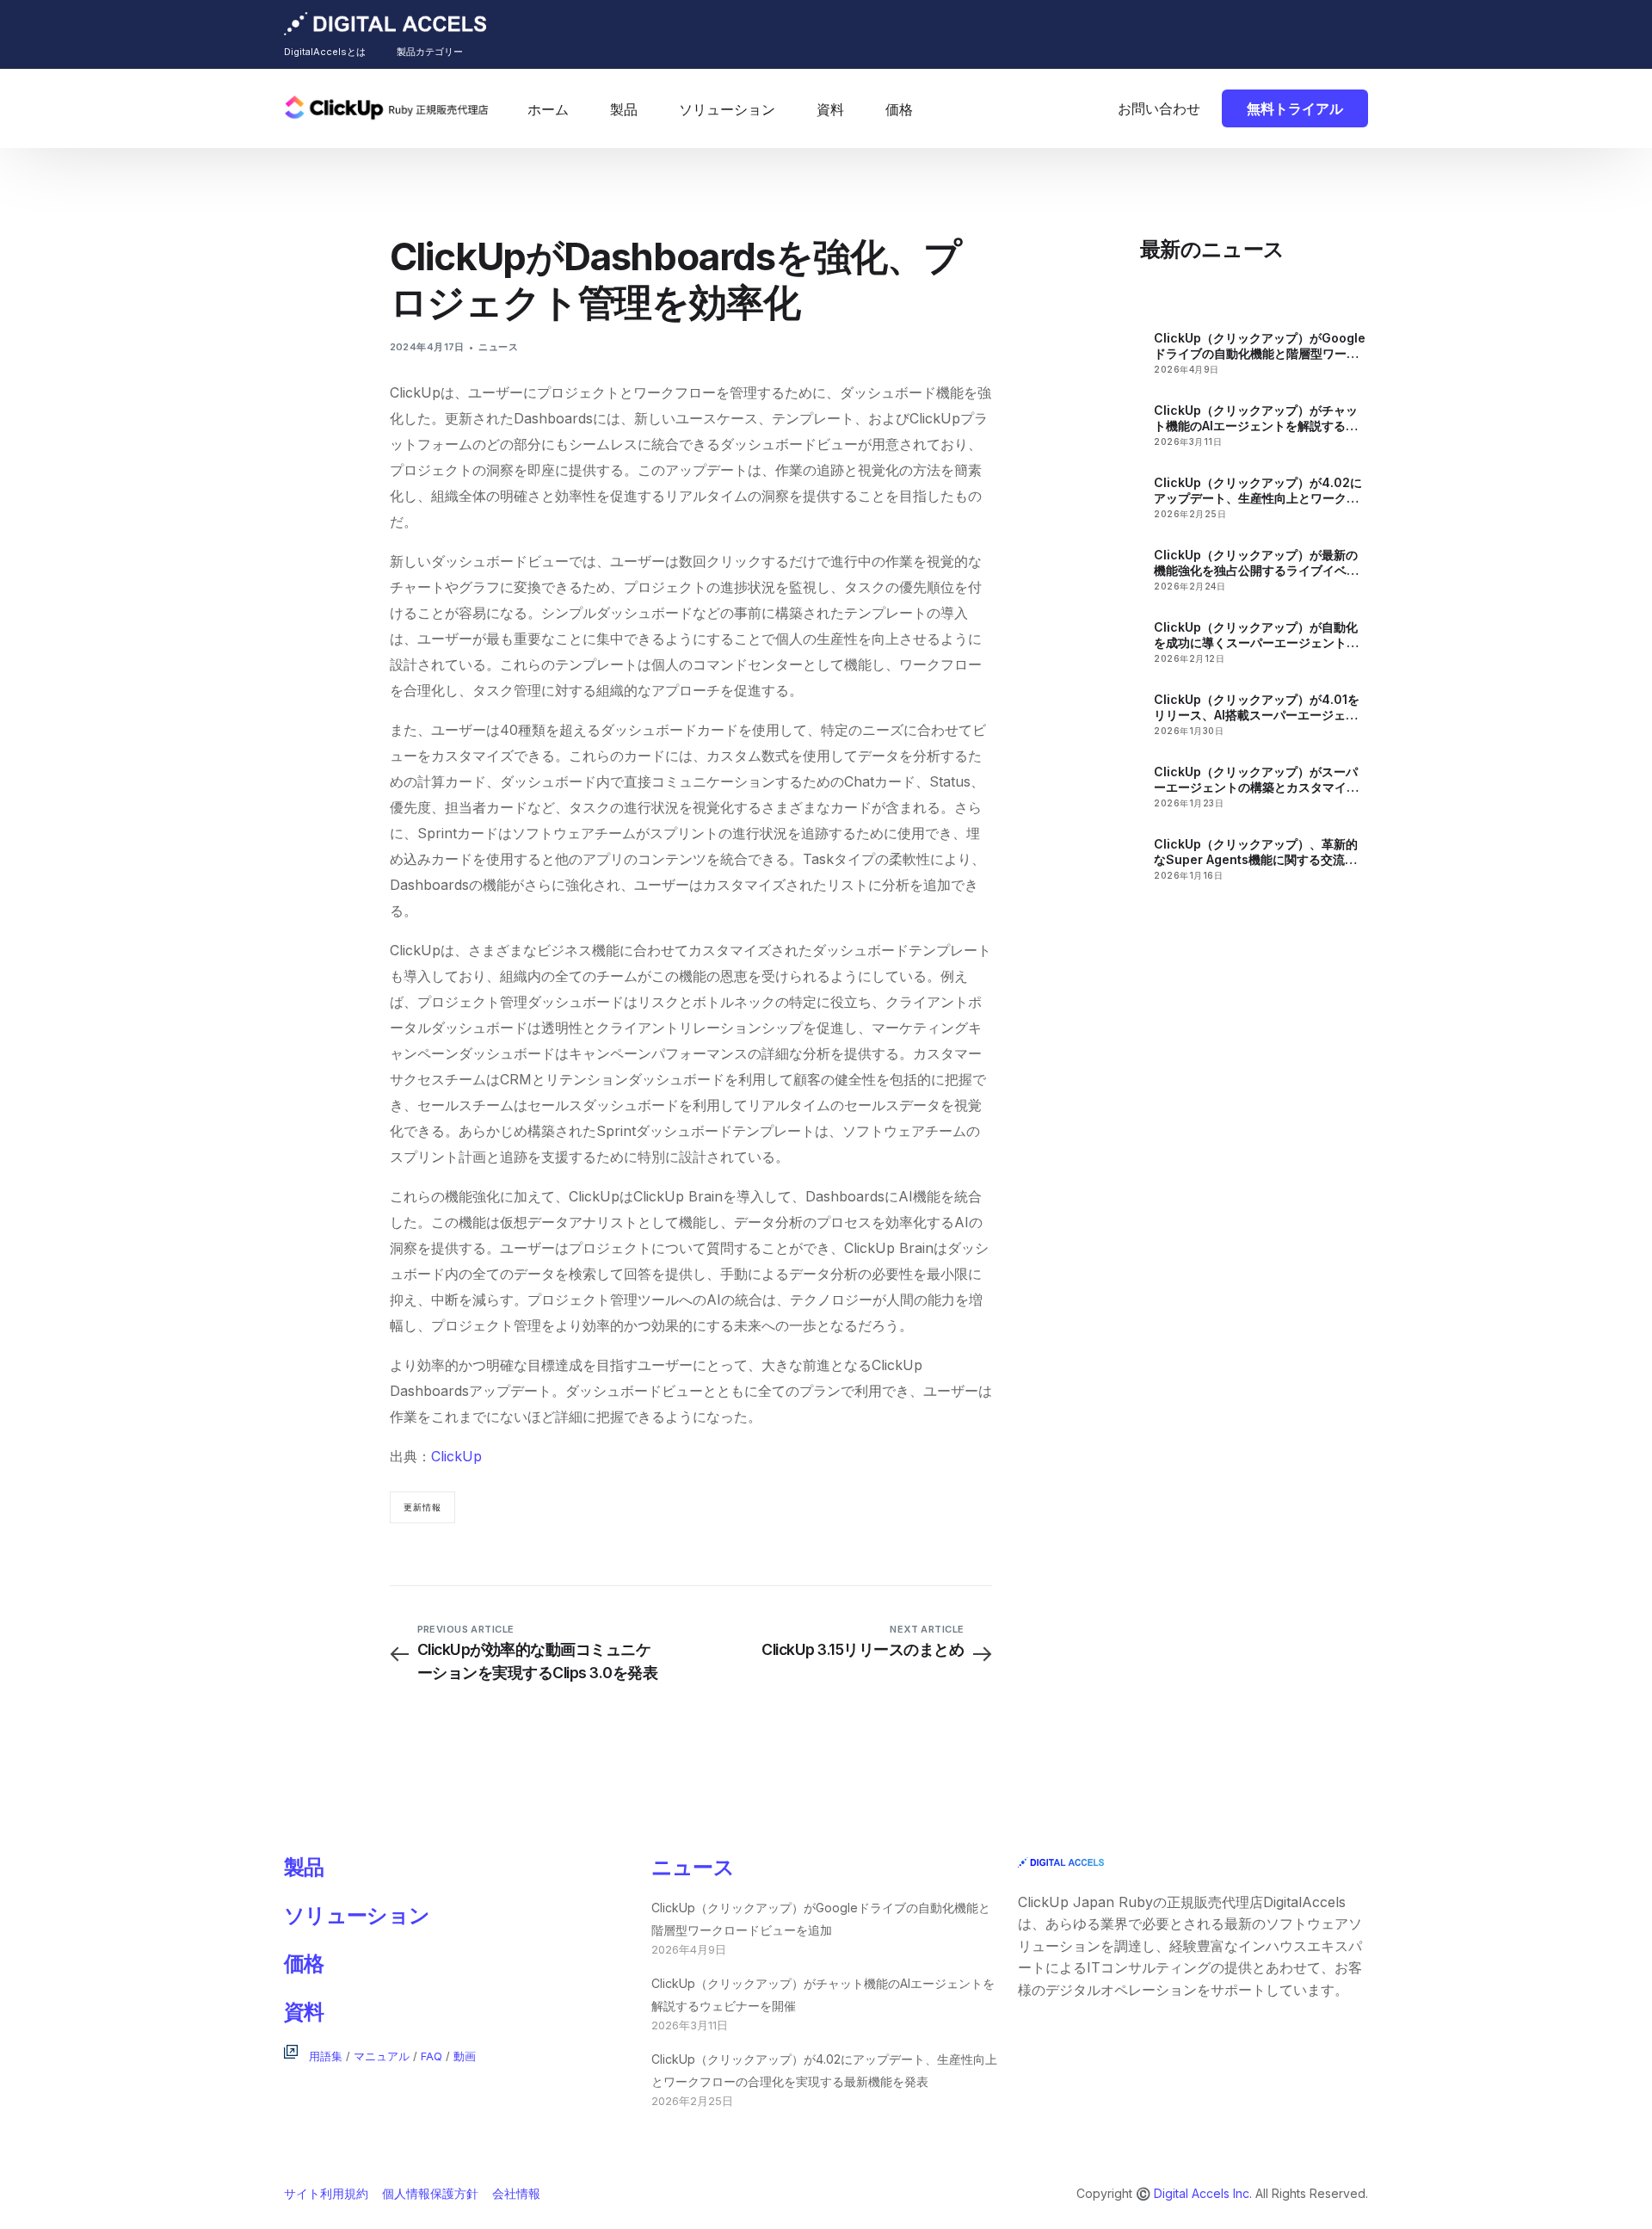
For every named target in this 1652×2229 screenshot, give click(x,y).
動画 (465, 2056)
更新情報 (422, 1507)
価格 (304, 1963)
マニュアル (382, 2056)
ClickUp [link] (869, 1248)
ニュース (498, 347)
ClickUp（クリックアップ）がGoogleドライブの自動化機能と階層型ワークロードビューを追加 (1260, 346)
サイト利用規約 (326, 2193)
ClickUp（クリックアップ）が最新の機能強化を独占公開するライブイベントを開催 (1256, 563)
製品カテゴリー (430, 52)
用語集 (326, 2056)
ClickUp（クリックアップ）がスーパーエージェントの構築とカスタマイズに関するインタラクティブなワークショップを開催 (1256, 780)
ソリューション (357, 1915)
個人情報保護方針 (430, 2193)
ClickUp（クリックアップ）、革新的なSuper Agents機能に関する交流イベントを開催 (1256, 852)
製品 (304, 1867)
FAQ (431, 2056)
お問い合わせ (1159, 108)
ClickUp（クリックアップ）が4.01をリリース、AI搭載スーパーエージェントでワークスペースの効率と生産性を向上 (1257, 707)
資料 (304, 2012)
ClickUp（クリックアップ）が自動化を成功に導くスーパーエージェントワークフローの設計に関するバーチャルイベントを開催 (1256, 635)
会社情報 (516, 2193)
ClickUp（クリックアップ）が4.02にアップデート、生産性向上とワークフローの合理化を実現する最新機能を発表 (1258, 491)
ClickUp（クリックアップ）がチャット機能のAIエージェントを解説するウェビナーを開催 (1256, 418)
